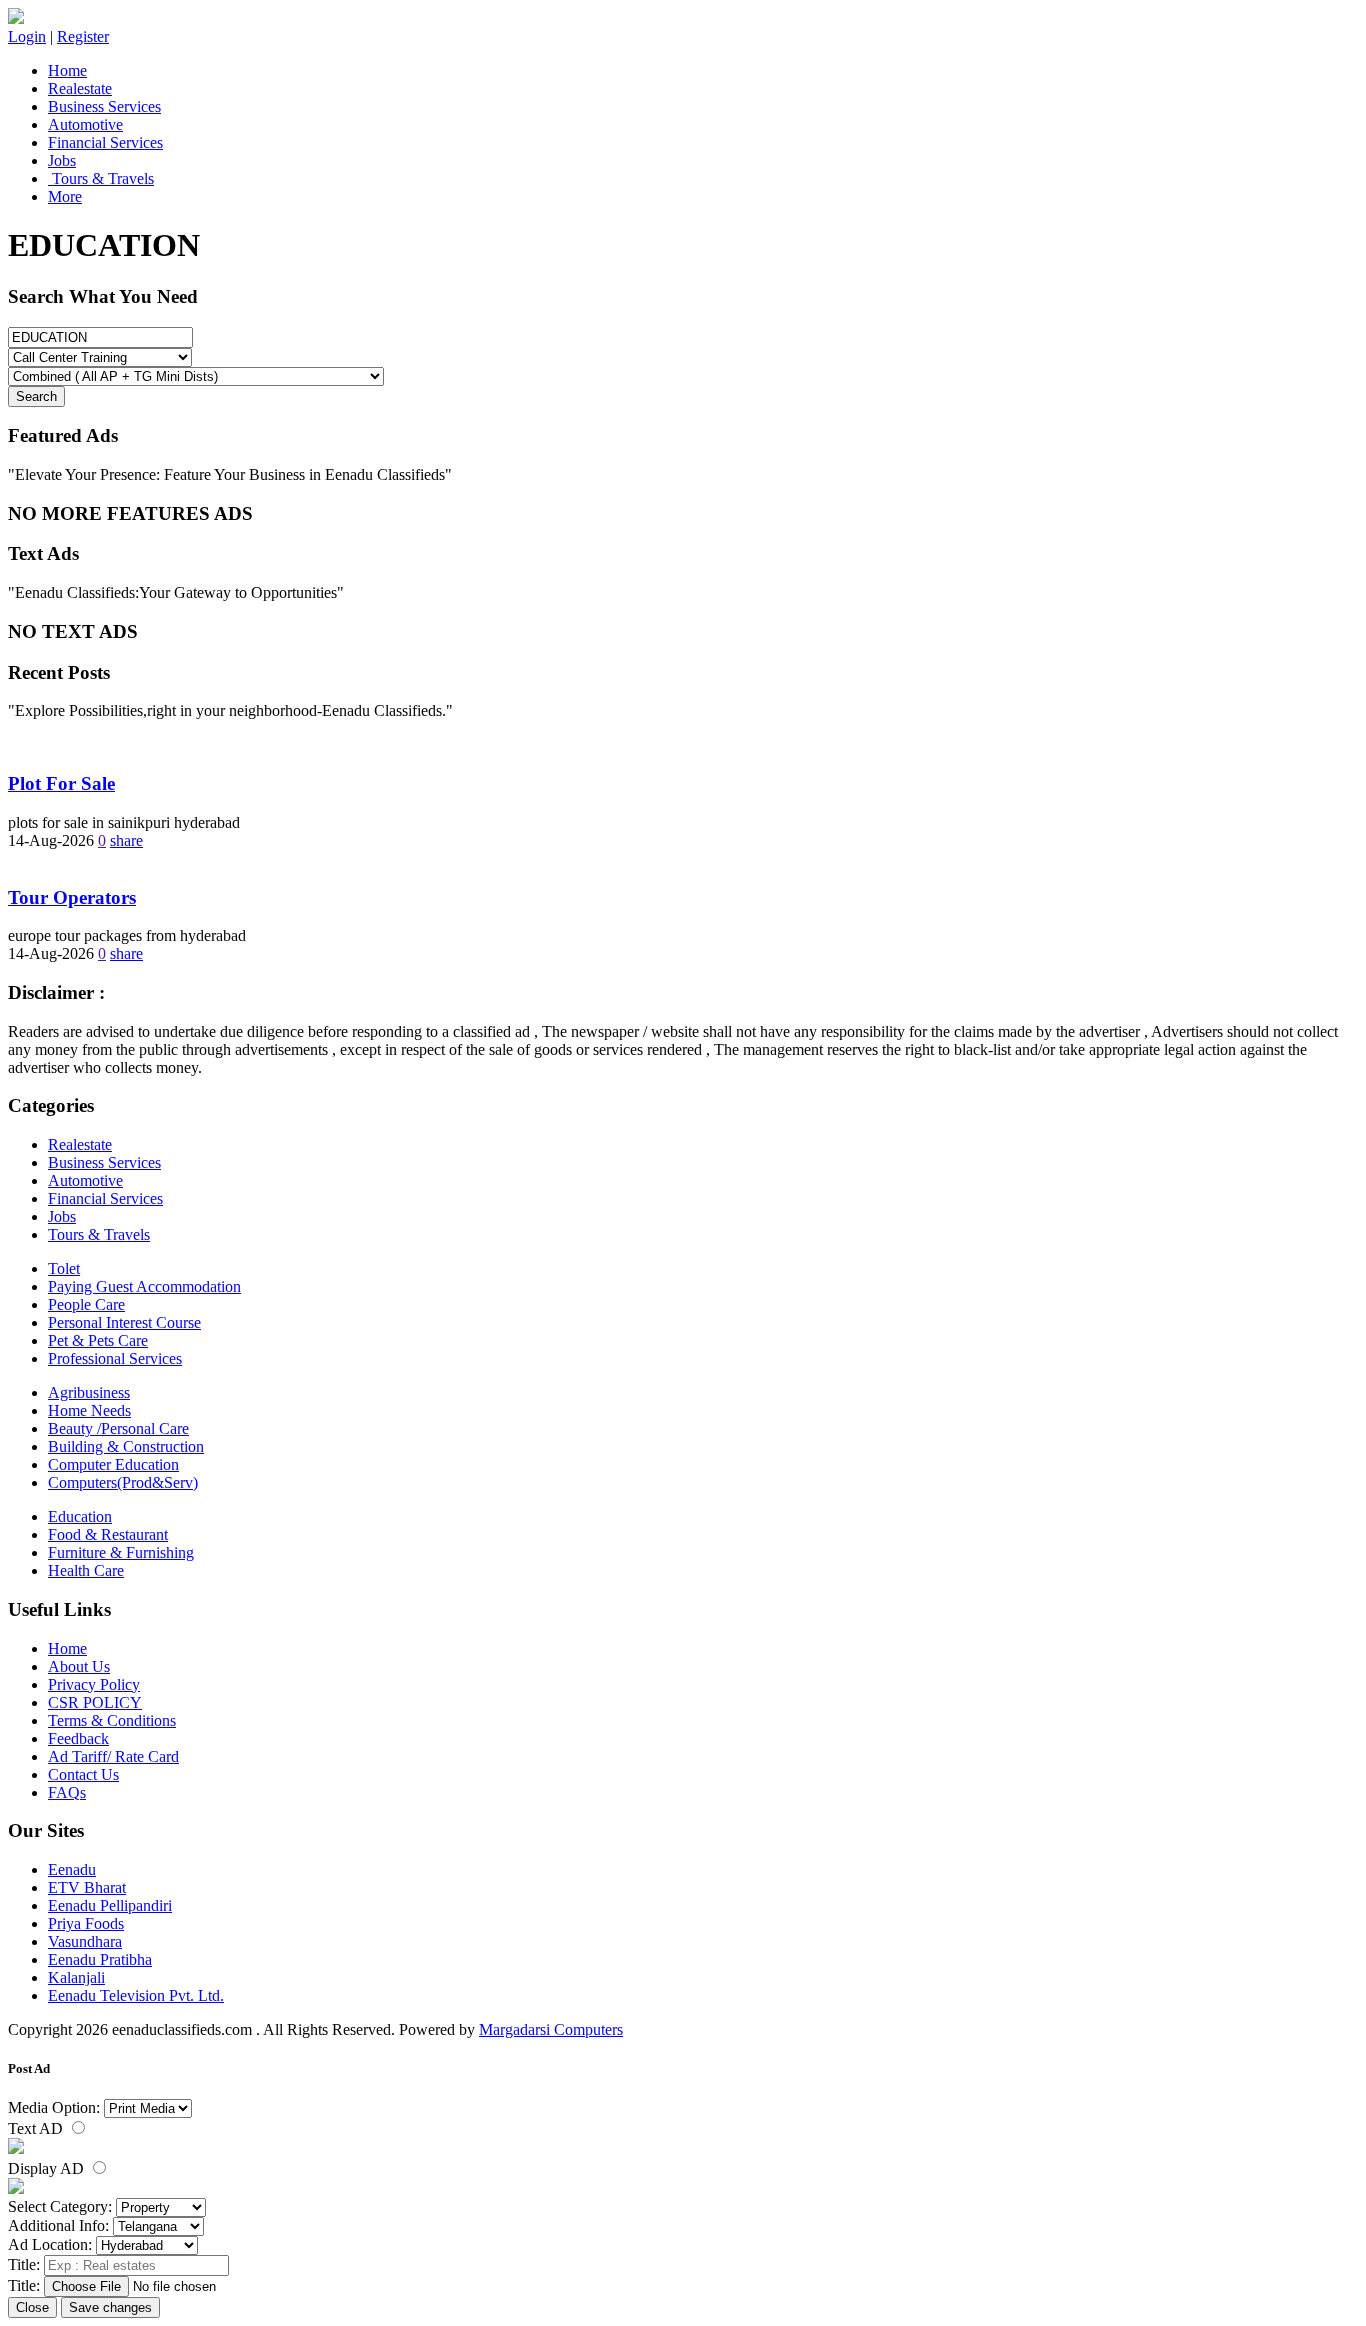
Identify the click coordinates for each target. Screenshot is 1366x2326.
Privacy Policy (94, 1684)
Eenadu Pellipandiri (110, 1905)
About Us (79, 1666)
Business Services (104, 106)
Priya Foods (86, 1923)
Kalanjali (76, 1977)
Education (80, 1516)
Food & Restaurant (108, 1534)
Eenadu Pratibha (100, 1959)
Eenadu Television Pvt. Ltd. (136, 1995)
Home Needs (89, 1410)
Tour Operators (72, 897)
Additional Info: (58, 2225)
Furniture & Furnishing (121, 1552)
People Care (86, 1304)
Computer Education (113, 1464)
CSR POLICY (95, 1702)
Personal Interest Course (124, 1322)
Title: (24, 2264)
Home (67, 70)
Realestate (80, 88)
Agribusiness (89, 1392)
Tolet (64, 1268)
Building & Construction (126, 1446)
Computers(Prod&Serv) (123, 1482)
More (65, 196)
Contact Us (83, 1774)
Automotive (85, 124)
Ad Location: (50, 2244)
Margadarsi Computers (551, 2029)
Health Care (86, 1570)
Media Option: (54, 2107)
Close (32, 2307)
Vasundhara (85, 1941)
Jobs (62, 160)
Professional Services (115, 1358)
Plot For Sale (61, 783)
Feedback (78, 1738)
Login (27, 36)
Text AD (37, 2128)
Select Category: (60, 2206)
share (126, 840)
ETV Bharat (87, 1887)
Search (36, 396)
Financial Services (105, 142)
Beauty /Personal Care (118, 1428)
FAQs (67, 1792)
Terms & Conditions (112, 1720)
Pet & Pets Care (98, 1340)
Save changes (110, 2307)
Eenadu (72, 1869)
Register (83, 36)
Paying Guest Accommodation (144, 1286)
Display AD (48, 2168)
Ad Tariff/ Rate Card (113, 1756)
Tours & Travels (101, 178)
